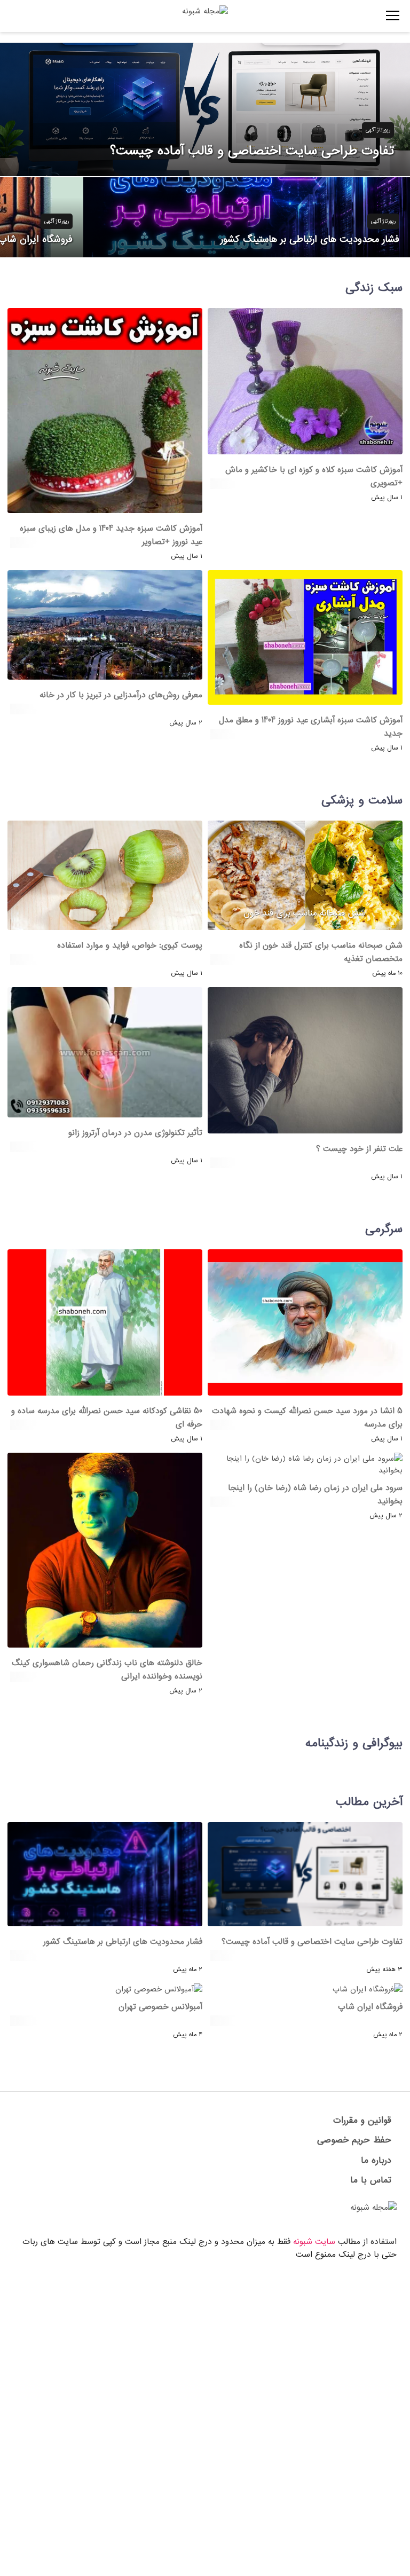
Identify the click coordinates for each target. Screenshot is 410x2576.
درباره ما (376, 2160)
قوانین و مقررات (362, 2120)
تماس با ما (371, 2180)
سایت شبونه (314, 2242)
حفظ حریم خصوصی (354, 2140)
